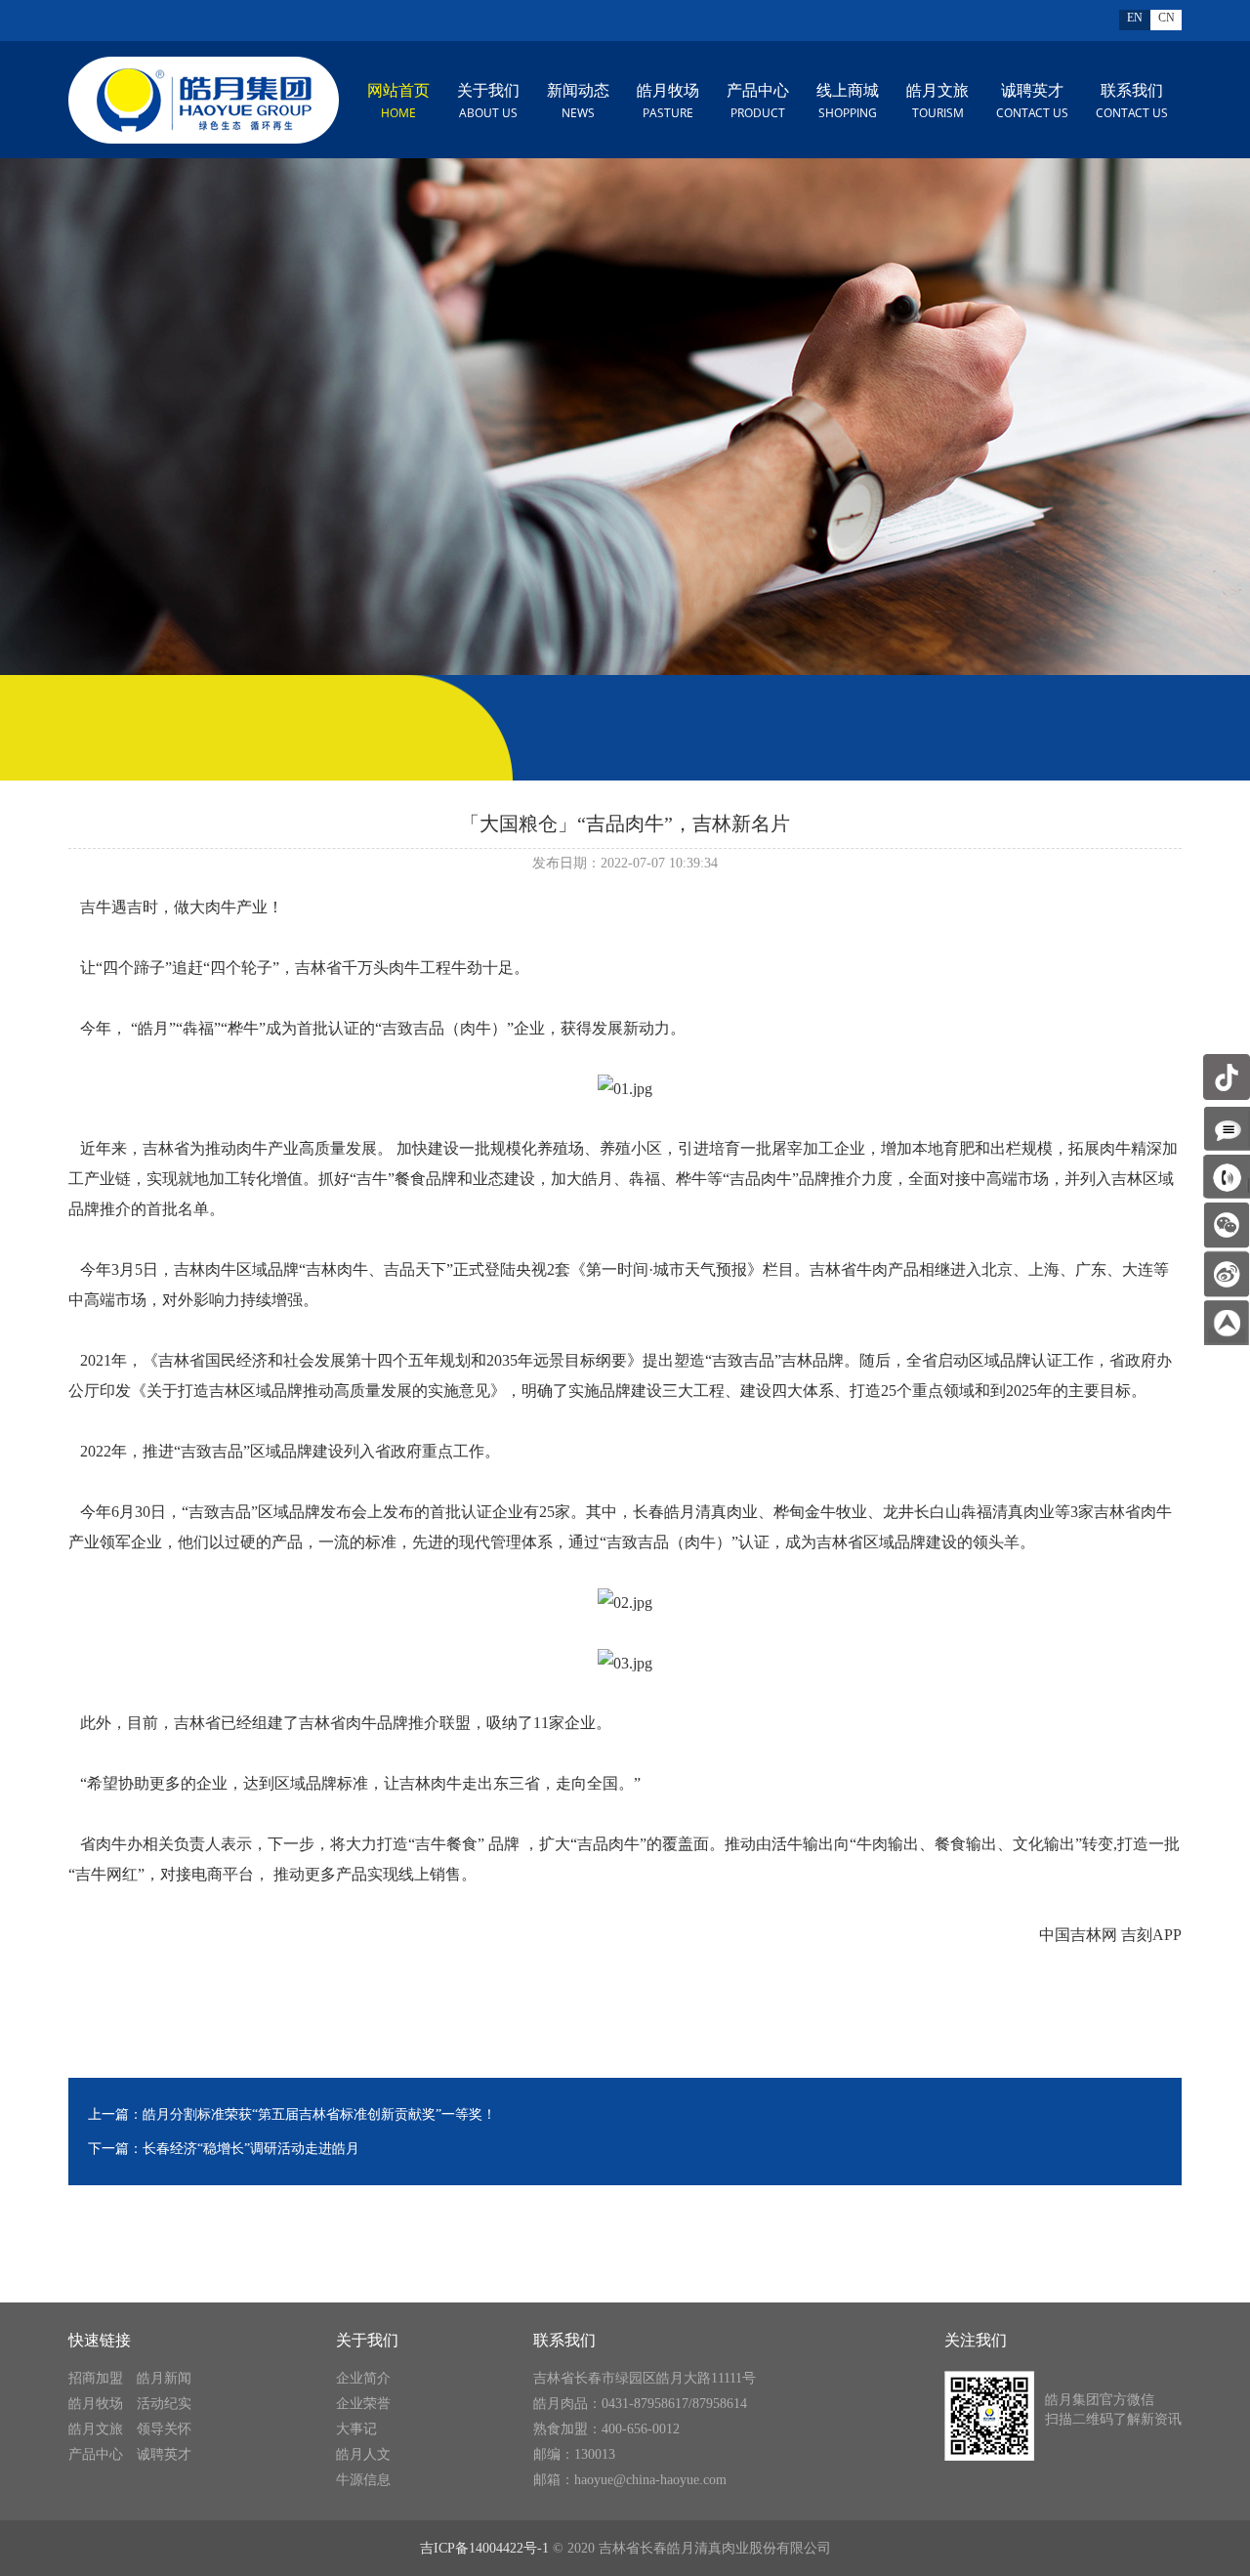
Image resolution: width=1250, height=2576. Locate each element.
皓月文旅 (937, 102)
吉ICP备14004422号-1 (484, 2548)
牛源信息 (363, 2480)
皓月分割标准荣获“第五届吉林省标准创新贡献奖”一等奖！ (319, 2114)
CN (1167, 18)
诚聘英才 (1032, 102)
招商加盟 (96, 2378)
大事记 (356, 2429)
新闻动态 (578, 102)
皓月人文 (363, 2454)
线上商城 (848, 102)
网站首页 (398, 102)
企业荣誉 (363, 2404)
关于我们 (488, 102)
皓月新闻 (164, 2378)
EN (1135, 18)
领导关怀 (164, 2429)
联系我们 (1132, 102)
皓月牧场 (668, 102)
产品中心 (758, 102)
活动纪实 (164, 2404)
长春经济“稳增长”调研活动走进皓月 (251, 2149)
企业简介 (363, 2378)
